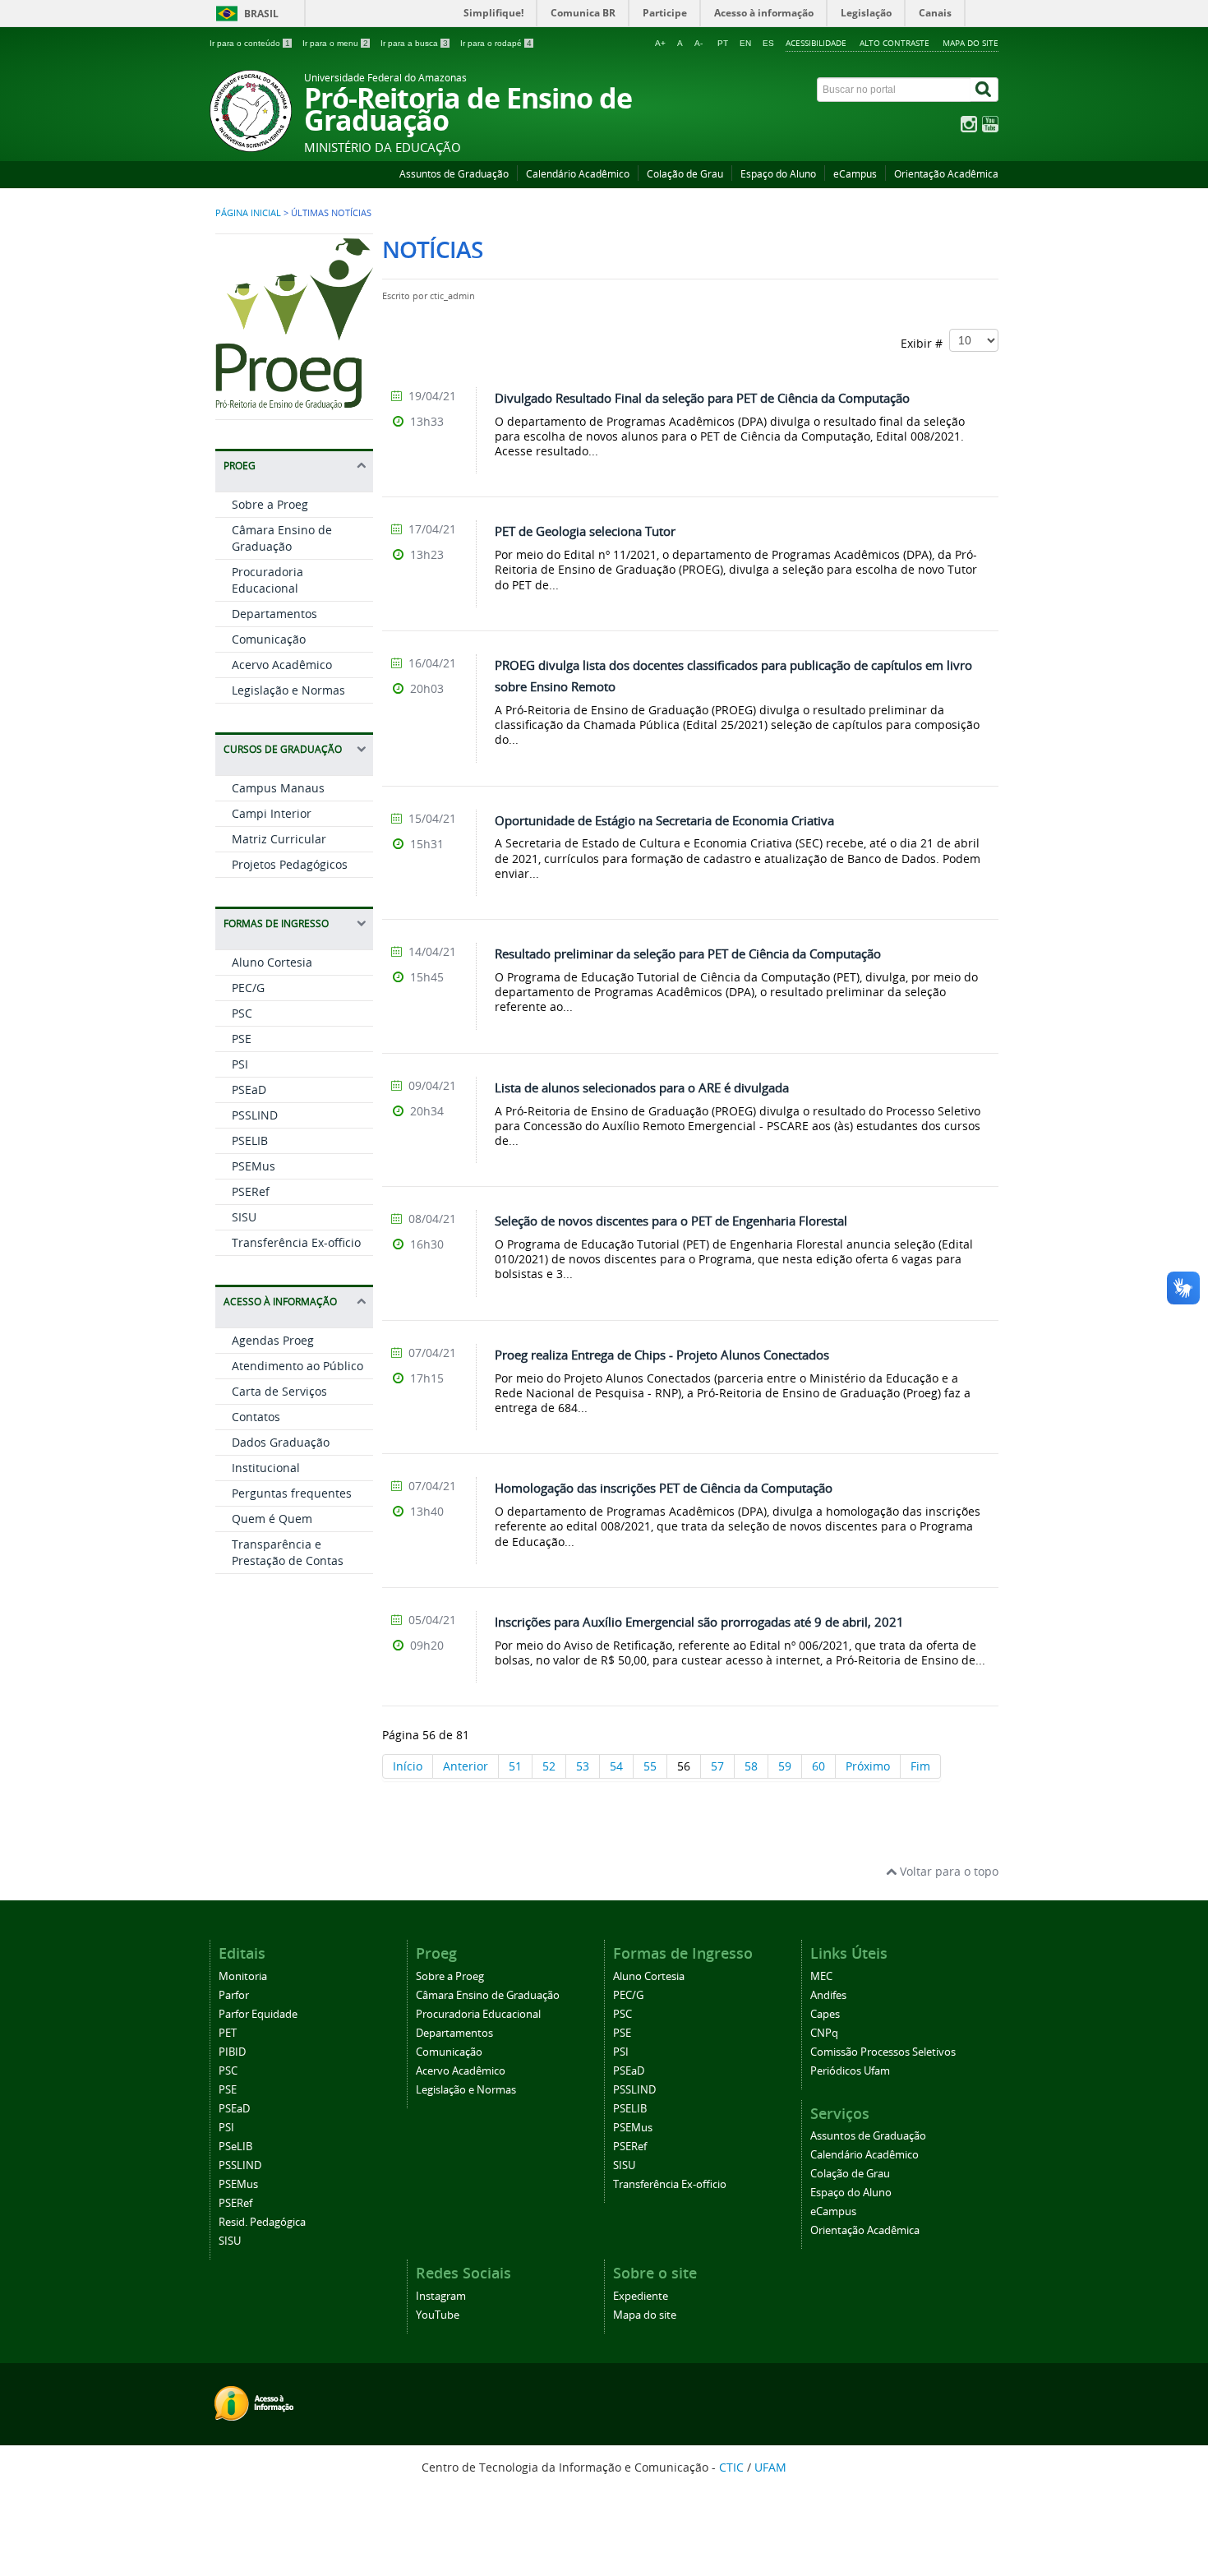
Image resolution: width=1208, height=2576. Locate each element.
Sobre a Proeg (270, 504)
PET (228, 2033)
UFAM (770, 2467)
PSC (242, 1013)
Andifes (828, 1995)
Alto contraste (894, 43)
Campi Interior (272, 813)
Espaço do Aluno (778, 174)
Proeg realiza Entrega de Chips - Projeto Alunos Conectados (662, 1355)
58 (751, 1766)
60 (818, 1766)
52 (549, 1766)
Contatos (256, 1417)
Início (408, 1766)
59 (785, 1766)
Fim (920, 1766)
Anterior (466, 1766)
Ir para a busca (414, 43)
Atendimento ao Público (297, 1366)
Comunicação (269, 639)
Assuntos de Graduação (454, 174)
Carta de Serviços (279, 1391)
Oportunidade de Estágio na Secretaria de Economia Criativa (664, 820)
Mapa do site (971, 43)
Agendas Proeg (273, 1340)
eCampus (855, 174)
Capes (825, 2014)
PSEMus (254, 1166)
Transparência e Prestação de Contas (288, 1552)
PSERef (251, 1191)
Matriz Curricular (279, 839)
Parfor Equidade (258, 2014)
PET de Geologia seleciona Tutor (585, 531)
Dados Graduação (281, 1442)
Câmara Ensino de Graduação (282, 538)
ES (768, 43)
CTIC (731, 2467)
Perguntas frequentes (292, 1493)
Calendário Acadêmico (578, 174)
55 (650, 1766)
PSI (240, 1064)
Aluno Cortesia (272, 962)
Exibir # (925, 343)
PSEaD (249, 1089)
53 (583, 1766)
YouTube (438, 2315)
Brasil (261, 14)
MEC (821, 1976)
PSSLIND (255, 1115)
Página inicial (248, 213)
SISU (244, 1217)
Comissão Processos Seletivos (883, 2052)
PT (723, 43)
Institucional (266, 1468)
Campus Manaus (278, 788)
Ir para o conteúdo (250, 43)
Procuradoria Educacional (267, 580)
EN (745, 43)
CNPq (824, 2033)
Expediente (641, 2296)
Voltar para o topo (947, 1871)
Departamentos (274, 614)
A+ (660, 43)
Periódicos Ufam (850, 2071)
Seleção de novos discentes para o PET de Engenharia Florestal (671, 1221)
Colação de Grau (685, 174)
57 (717, 1766)
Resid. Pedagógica (262, 2222)
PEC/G (248, 988)
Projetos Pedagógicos (290, 864)
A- (699, 43)
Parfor (234, 1995)
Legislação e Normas (288, 690)
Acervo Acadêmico (282, 665)
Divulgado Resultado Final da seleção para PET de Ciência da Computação (702, 398)
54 (616, 1766)
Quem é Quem (272, 1519)
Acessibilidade (816, 43)
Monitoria (243, 1976)
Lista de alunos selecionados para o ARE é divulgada (642, 1087)
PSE (242, 1039)
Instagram (441, 2296)
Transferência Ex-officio (296, 1242)
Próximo (868, 1766)
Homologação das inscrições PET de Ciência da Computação (664, 1488)
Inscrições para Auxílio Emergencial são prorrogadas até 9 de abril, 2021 (699, 1622)
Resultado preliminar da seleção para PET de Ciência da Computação (688, 953)
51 (515, 1766)
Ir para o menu (335, 43)
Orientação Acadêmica (946, 174)
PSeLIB (235, 2147)
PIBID (232, 2052)
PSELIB (250, 1140)
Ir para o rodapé (496, 43)
